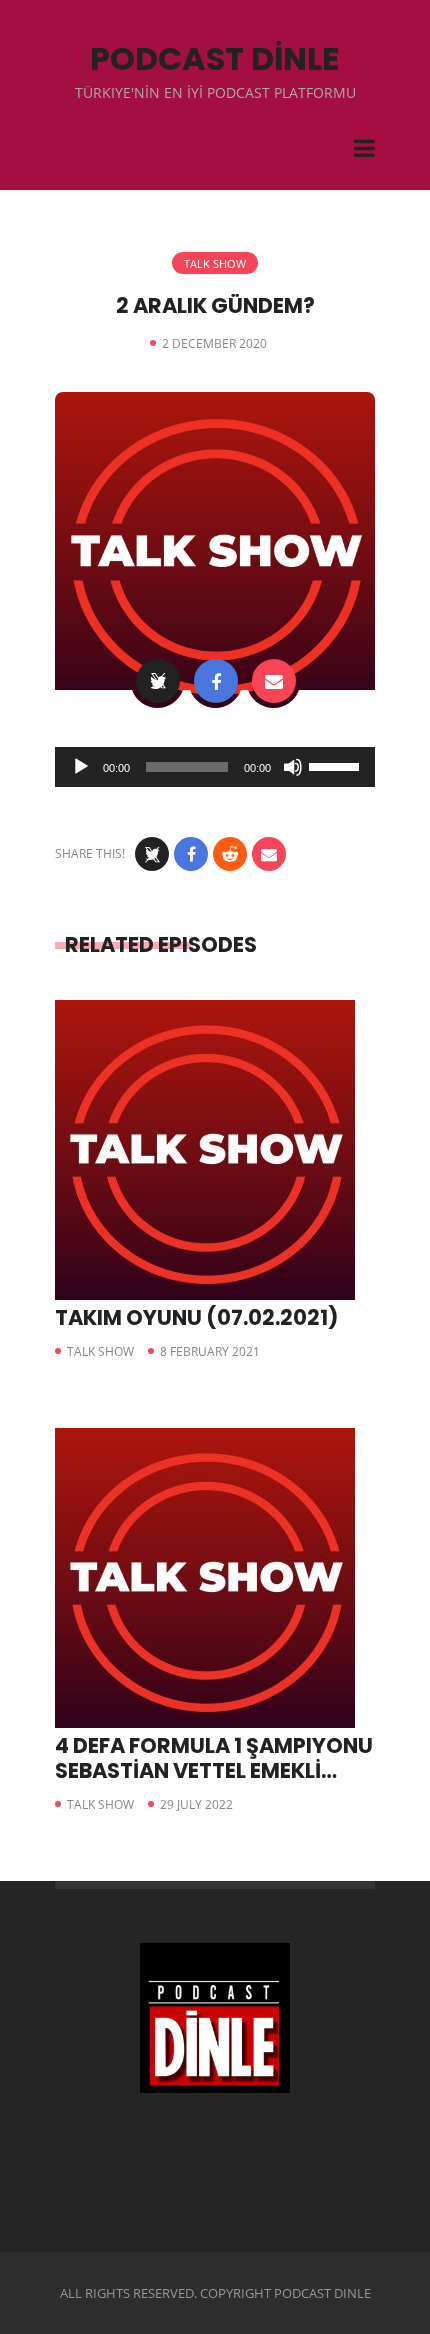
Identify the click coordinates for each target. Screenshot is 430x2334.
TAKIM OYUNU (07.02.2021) (196, 1317)
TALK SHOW (215, 263)
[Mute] (293, 767)
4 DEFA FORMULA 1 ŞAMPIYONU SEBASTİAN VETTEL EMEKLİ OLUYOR (214, 1770)
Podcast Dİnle (215, 58)
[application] (215, 767)
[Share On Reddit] (230, 854)
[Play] (81, 767)
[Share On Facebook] (216, 681)
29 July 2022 (196, 1804)
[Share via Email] (274, 681)
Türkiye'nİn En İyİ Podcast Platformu (215, 92)
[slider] (337, 765)
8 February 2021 (210, 1351)
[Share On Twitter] (158, 681)
